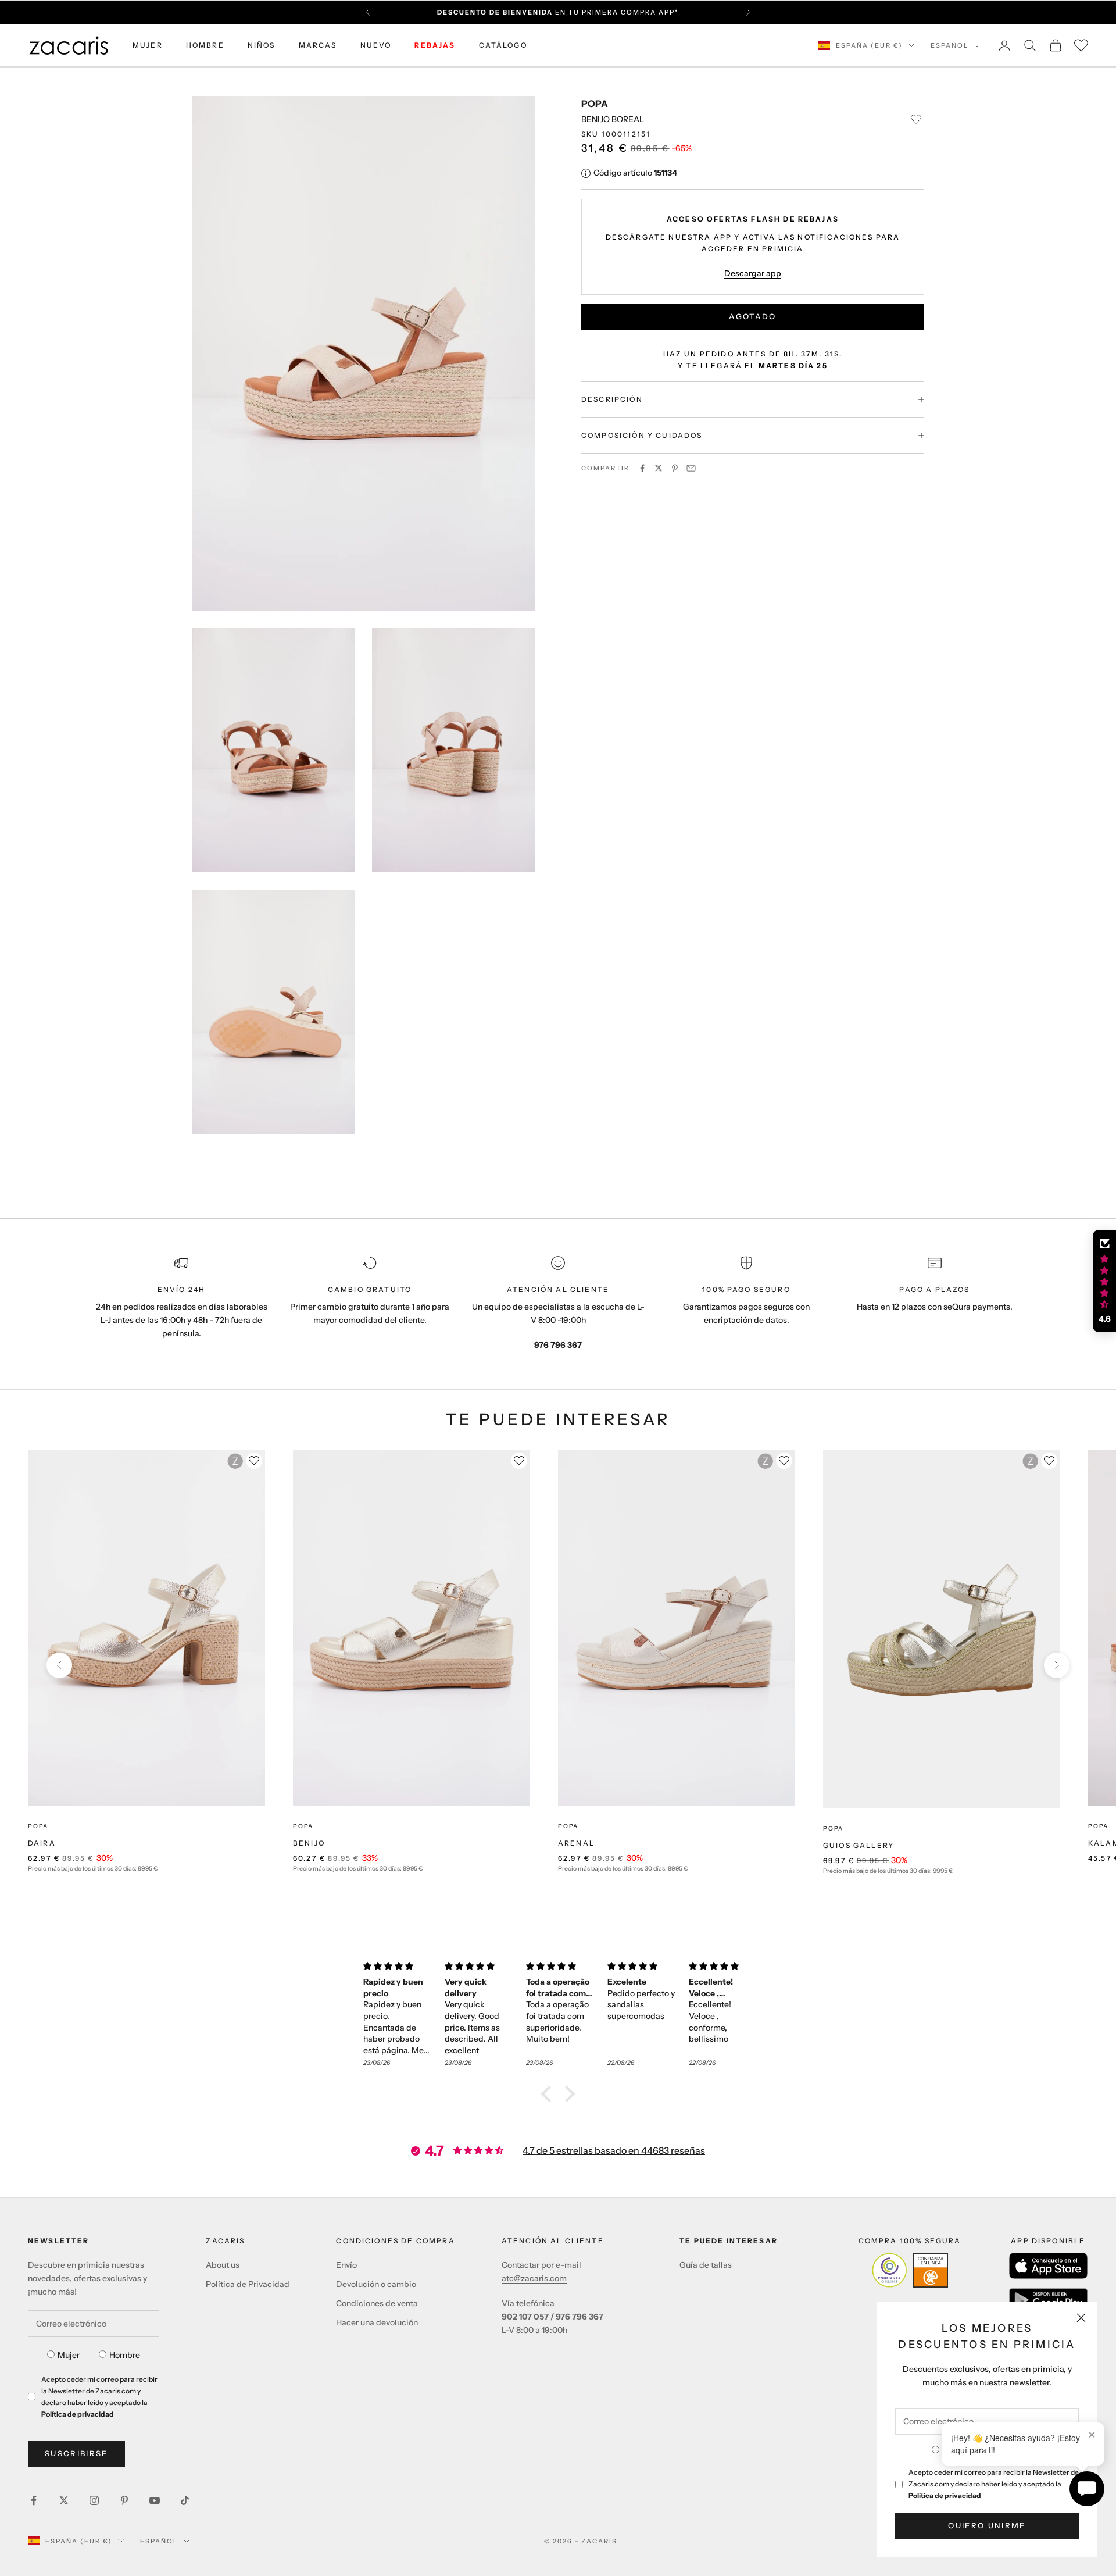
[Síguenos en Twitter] (64, 2500)
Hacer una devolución (377, 2322)
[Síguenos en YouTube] (155, 2500)
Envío (346, 2265)
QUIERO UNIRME (987, 2525)
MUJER (148, 45)
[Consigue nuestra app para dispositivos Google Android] (1048, 2300)
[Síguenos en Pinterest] (124, 2500)
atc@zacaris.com (534, 2278)
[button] (549, 2093)
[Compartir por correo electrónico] (691, 468)
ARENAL (576, 1843)
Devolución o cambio (376, 2284)
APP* (669, 12)
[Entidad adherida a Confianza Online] (910, 2270)
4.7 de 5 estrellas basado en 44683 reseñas (614, 2150)
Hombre (125, 2355)
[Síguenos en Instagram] (94, 2500)
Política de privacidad (945, 2495)
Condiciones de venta (377, 2303)
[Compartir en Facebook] (642, 468)
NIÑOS (262, 45)
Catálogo (503, 45)
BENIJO (309, 1843)
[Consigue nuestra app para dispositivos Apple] (1048, 2266)
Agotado (752, 316)
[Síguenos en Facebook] (34, 2500)
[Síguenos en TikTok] (185, 2500)
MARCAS (318, 45)
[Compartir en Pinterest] (675, 468)
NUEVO (376, 45)
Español (949, 45)
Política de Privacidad (248, 2284)
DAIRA (42, 1843)
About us (223, 2265)
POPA (595, 104)
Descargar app (753, 273)
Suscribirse (76, 2453)
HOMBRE (205, 45)
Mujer (69, 2355)
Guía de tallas (706, 2265)
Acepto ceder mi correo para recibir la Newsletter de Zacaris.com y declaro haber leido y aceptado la (994, 2484)
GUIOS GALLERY (859, 1845)
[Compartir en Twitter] (659, 468)
